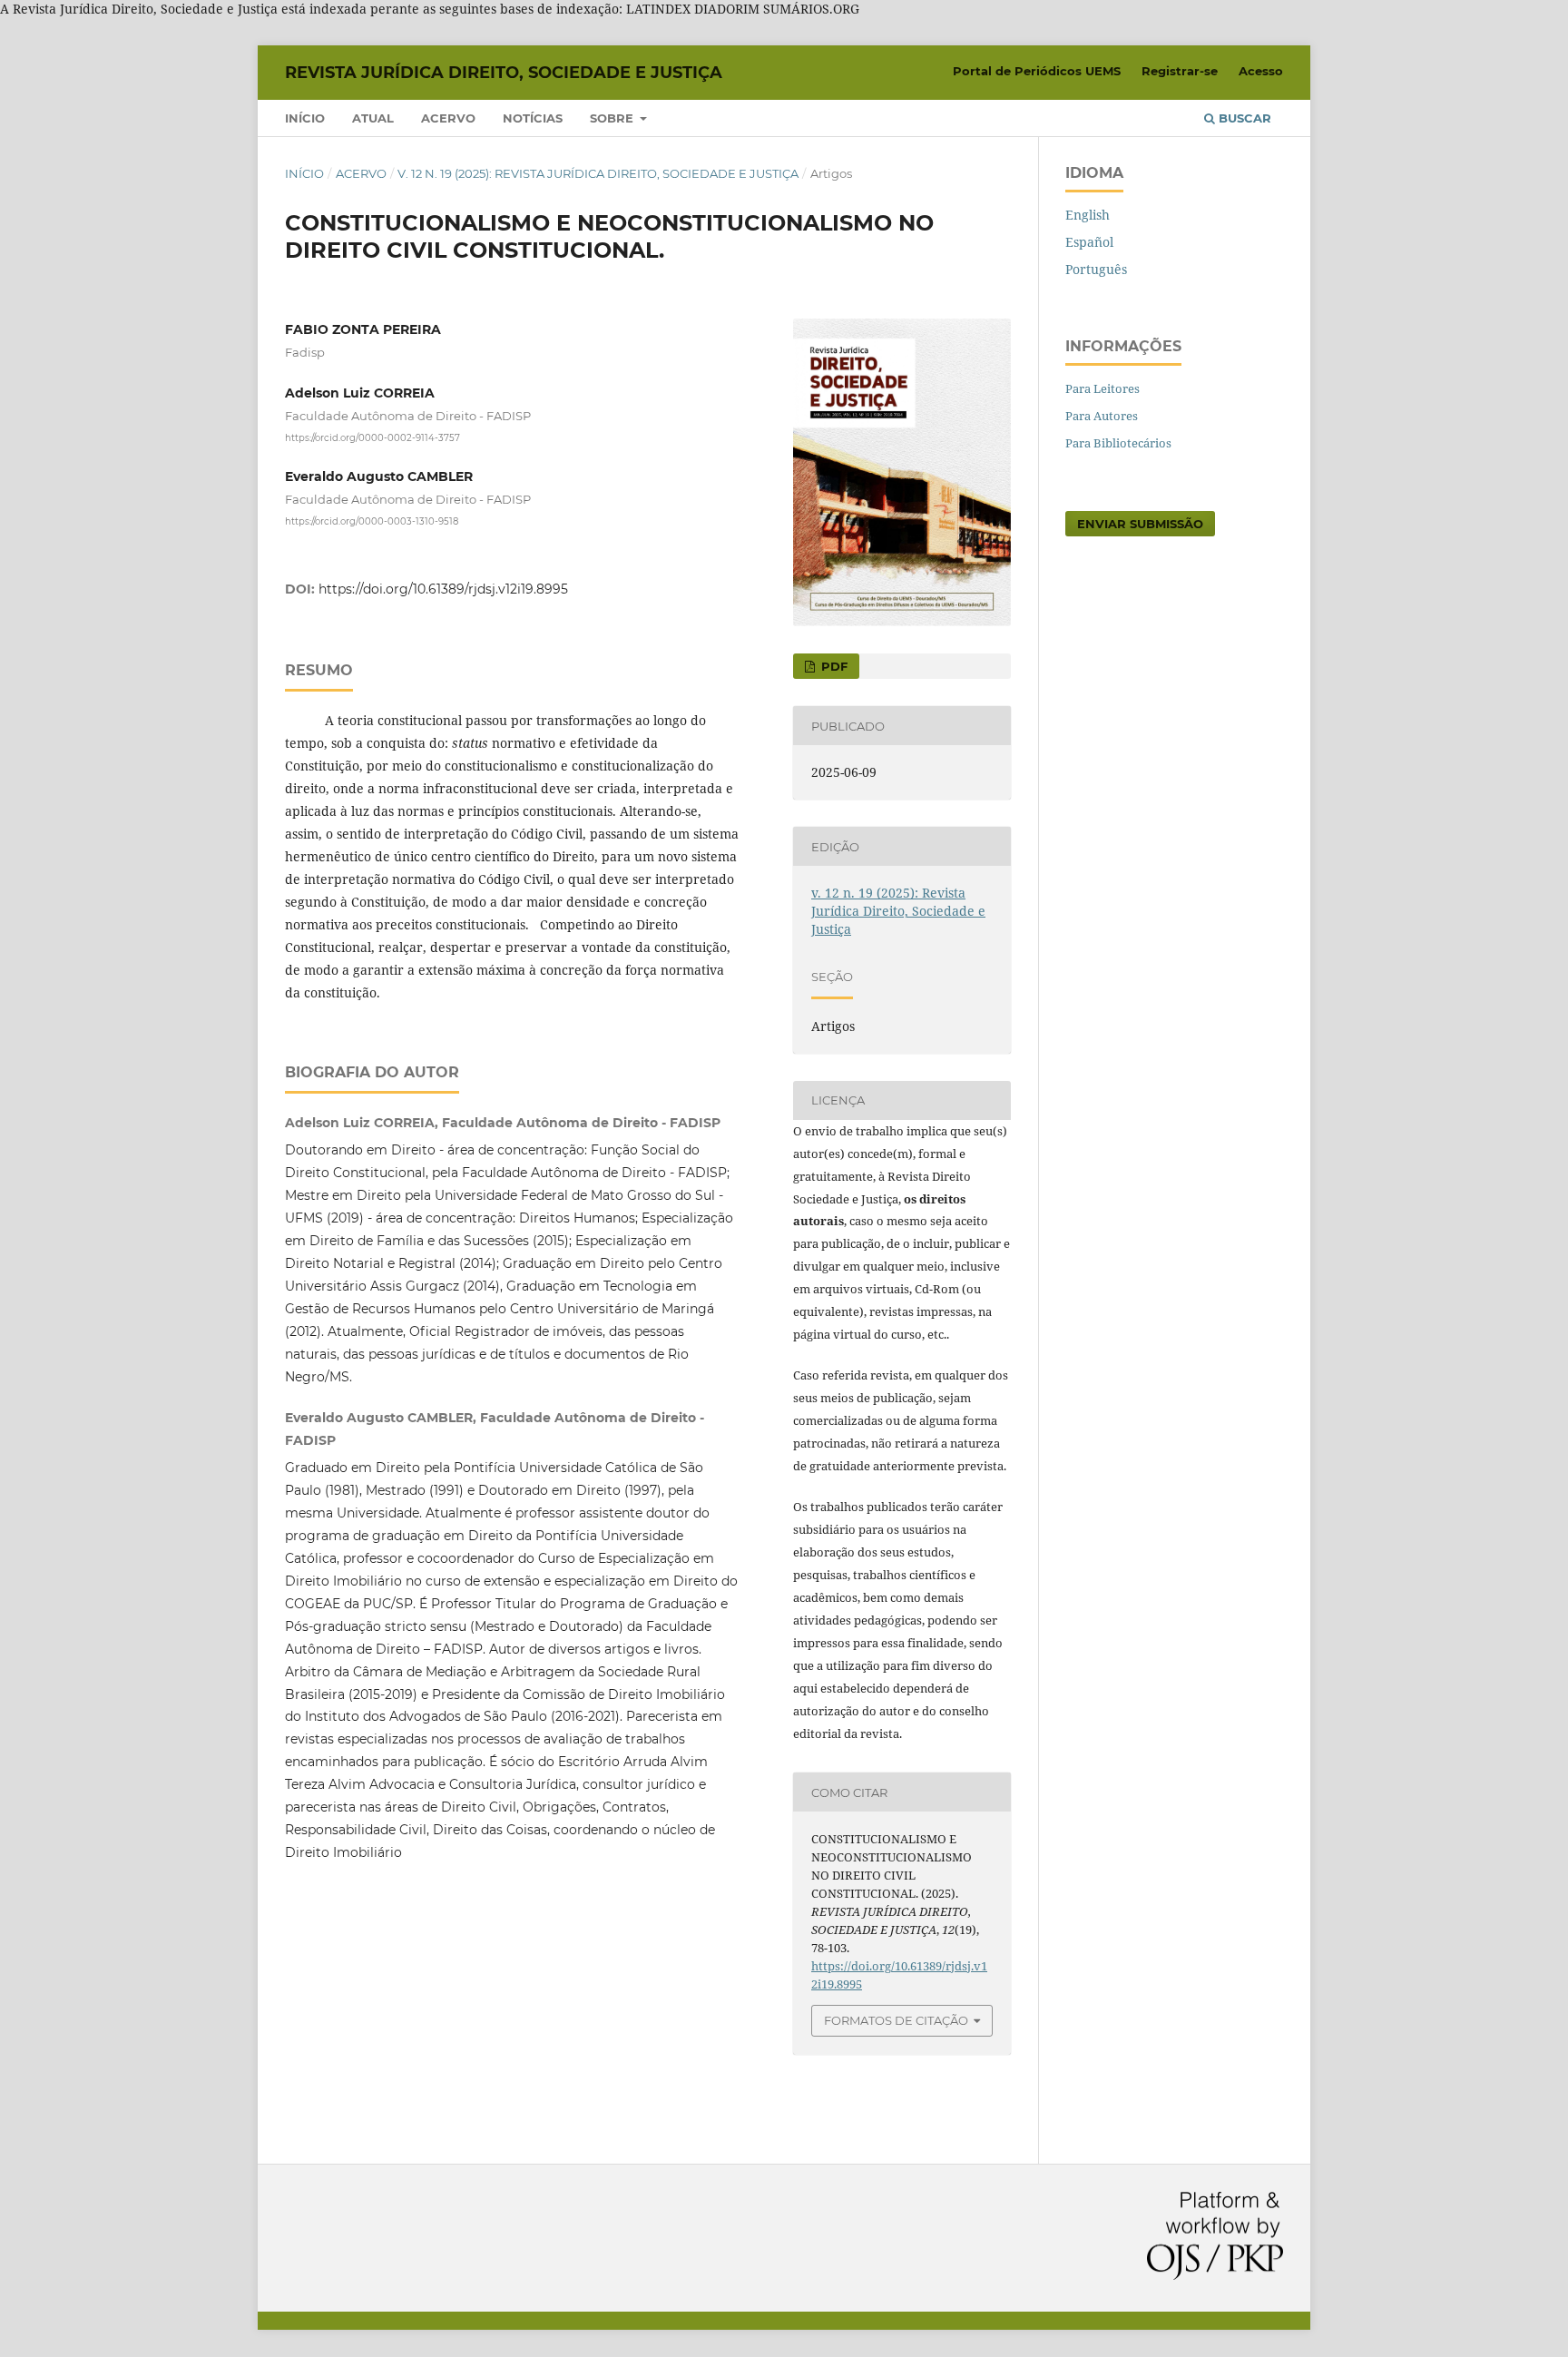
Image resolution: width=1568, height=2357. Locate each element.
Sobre (613, 118)
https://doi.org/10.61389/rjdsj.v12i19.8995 (443, 589)
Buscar (1243, 118)
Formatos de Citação (896, 2020)
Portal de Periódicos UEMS (1037, 71)
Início (305, 118)
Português (1096, 269)
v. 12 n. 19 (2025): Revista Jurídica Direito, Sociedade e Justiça (598, 173)
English (1088, 215)
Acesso (1261, 71)
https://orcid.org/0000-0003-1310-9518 (372, 521)
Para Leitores (1102, 388)
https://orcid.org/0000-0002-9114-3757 (372, 438)
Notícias (533, 118)
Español (1089, 242)
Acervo (448, 118)
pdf (833, 666)
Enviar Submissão (1140, 524)
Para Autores (1102, 416)
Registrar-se (1180, 71)
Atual (373, 118)
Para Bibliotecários (1118, 443)
